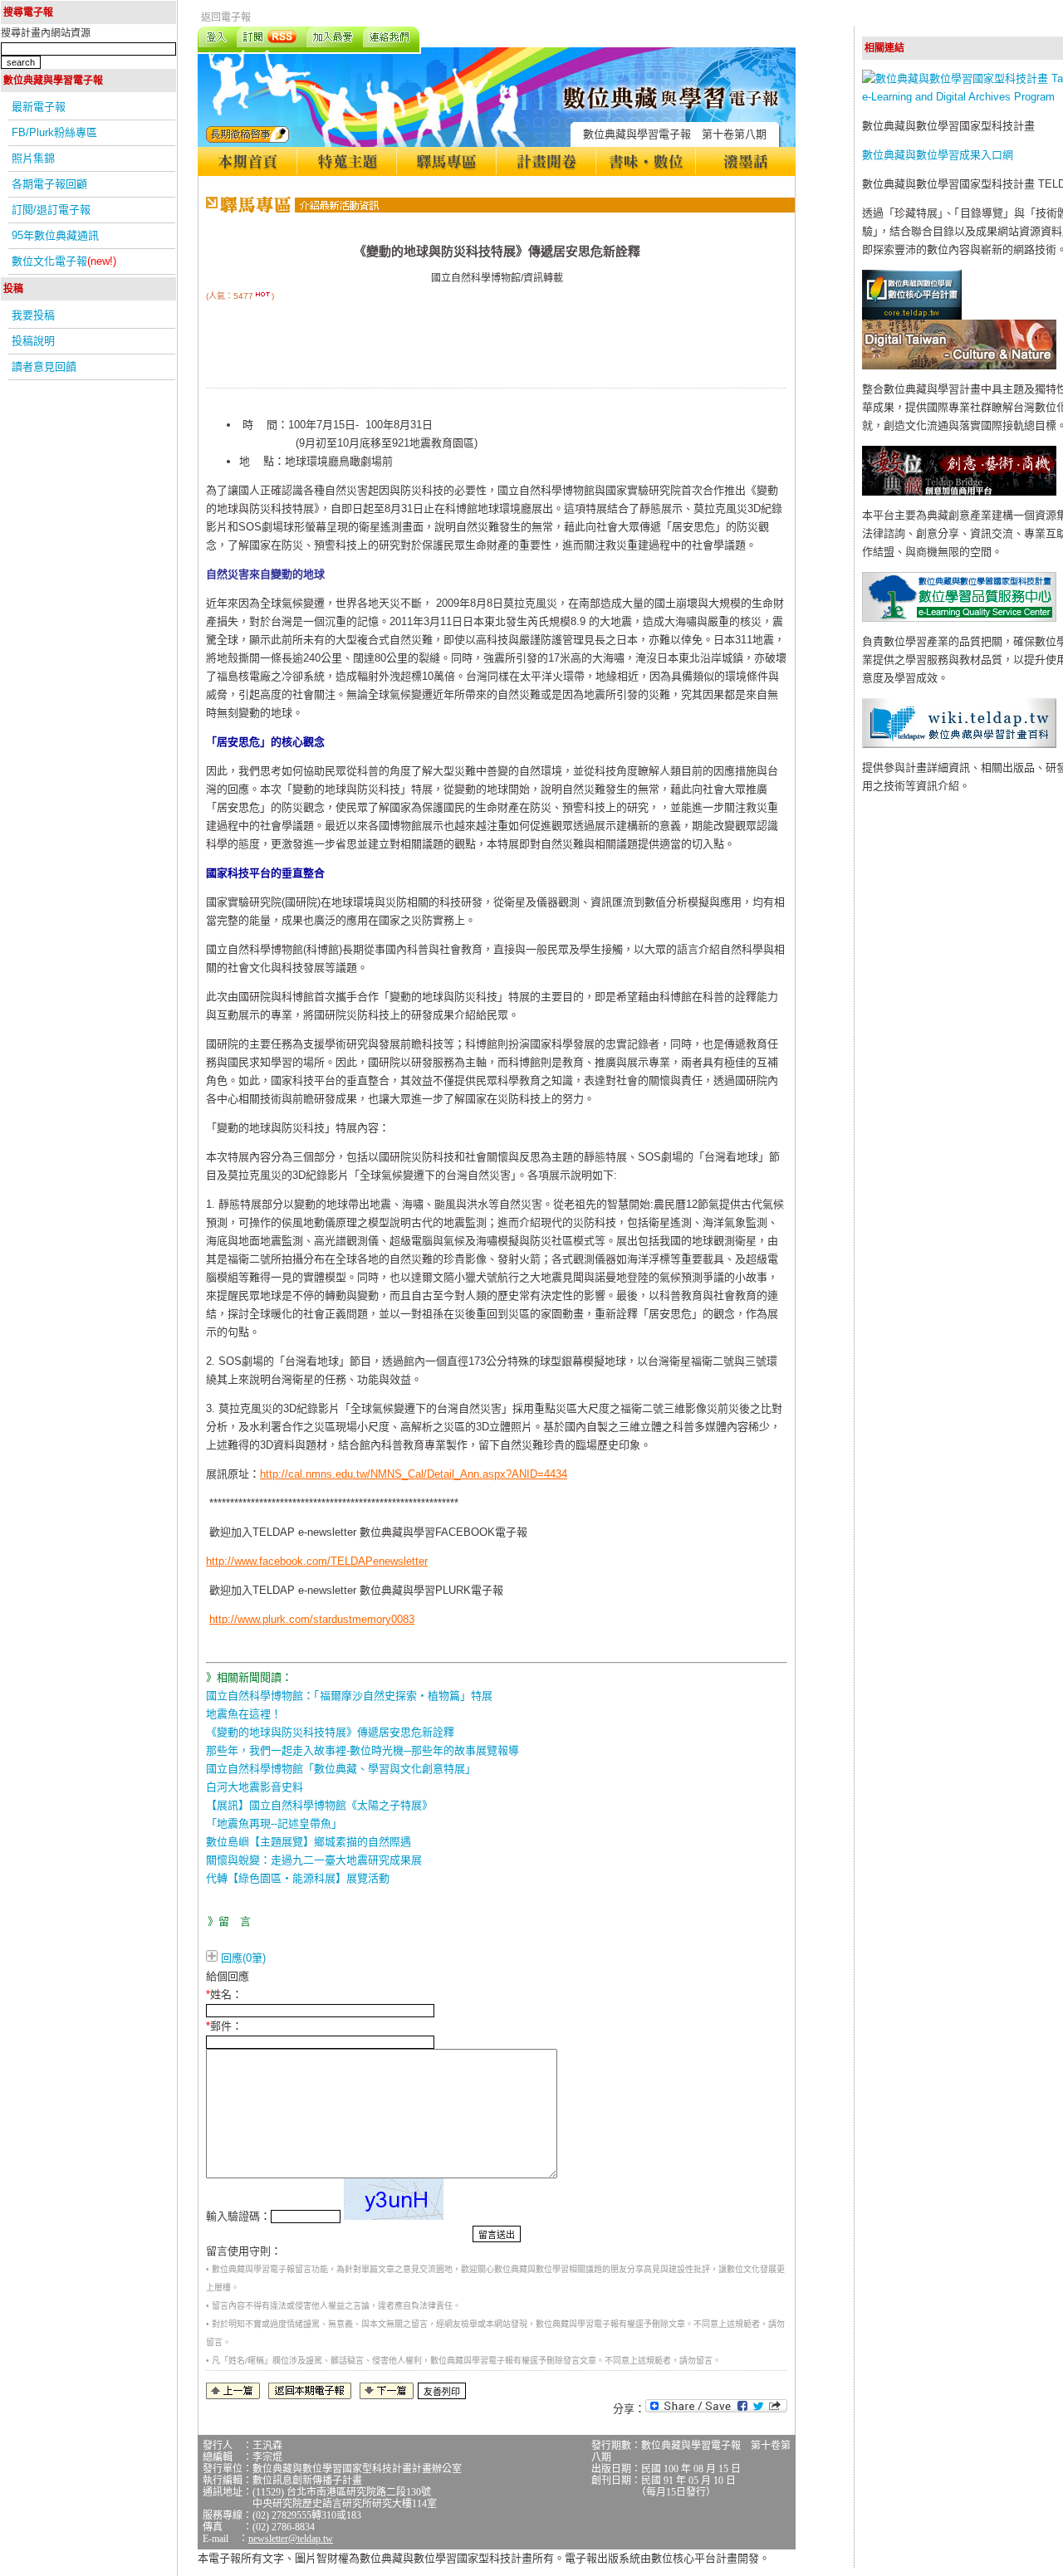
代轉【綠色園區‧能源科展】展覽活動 (298, 1878)
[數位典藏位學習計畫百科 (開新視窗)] (959, 744)
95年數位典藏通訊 (55, 235)
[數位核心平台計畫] (912, 316)
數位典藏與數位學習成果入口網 (938, 155)
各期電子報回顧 (49, 184)
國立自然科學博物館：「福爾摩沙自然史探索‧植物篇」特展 (349, 1696)
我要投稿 (33, 315)
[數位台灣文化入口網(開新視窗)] (959, 366)
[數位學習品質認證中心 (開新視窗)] (959, 618)
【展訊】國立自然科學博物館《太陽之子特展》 (319, 1805)
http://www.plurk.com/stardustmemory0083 (312, 1619)
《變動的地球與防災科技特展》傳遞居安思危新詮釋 (330, 1732)
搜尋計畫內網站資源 (46, 33)
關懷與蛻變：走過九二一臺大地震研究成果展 (314, 1860)
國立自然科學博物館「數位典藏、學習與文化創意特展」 (341, 1769)
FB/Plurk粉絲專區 (54, 132)
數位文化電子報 (64, 261)
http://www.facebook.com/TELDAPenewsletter (317, 1561)
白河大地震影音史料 (255, 1787)
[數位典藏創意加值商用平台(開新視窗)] (959, 492)
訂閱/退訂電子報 (51, 210)
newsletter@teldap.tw (291, 2539)
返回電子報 (226, 17)
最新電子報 (39, 107)
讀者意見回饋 (44, 367)
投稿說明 (33, 341)
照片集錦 (33, 158)
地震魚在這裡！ (244, 1714)
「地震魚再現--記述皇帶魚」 (274, 1823)
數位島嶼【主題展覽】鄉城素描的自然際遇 (309, 1842)
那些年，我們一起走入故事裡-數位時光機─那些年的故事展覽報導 (362, 1750)
